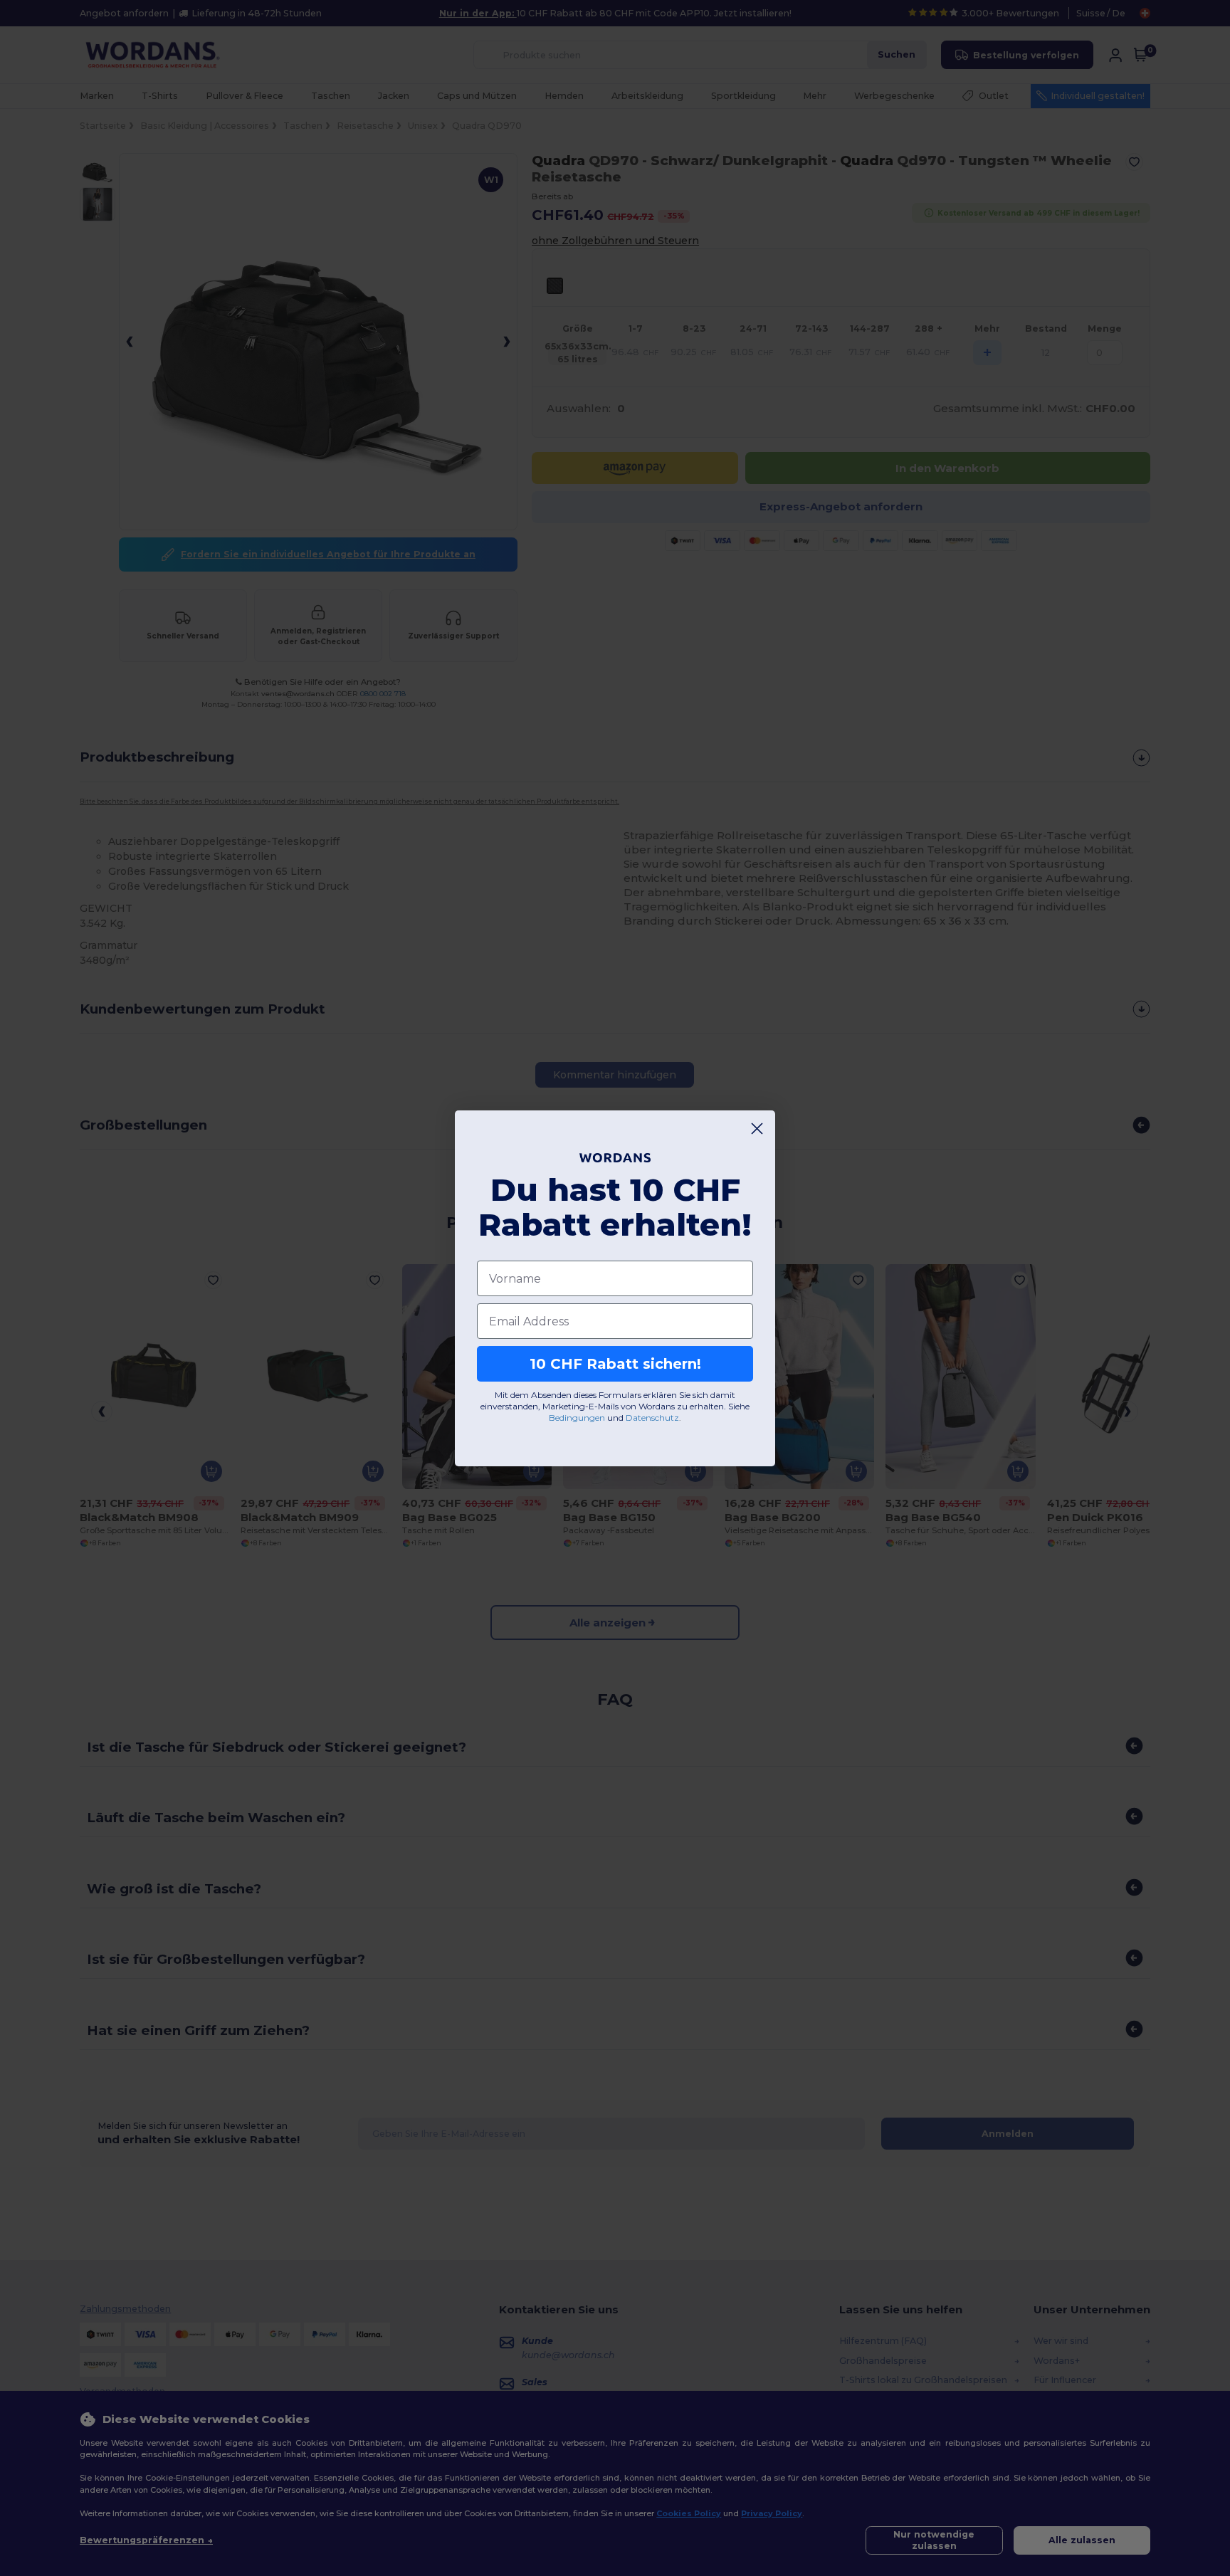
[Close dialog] (757, 1129)
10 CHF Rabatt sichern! (615, 1364)
